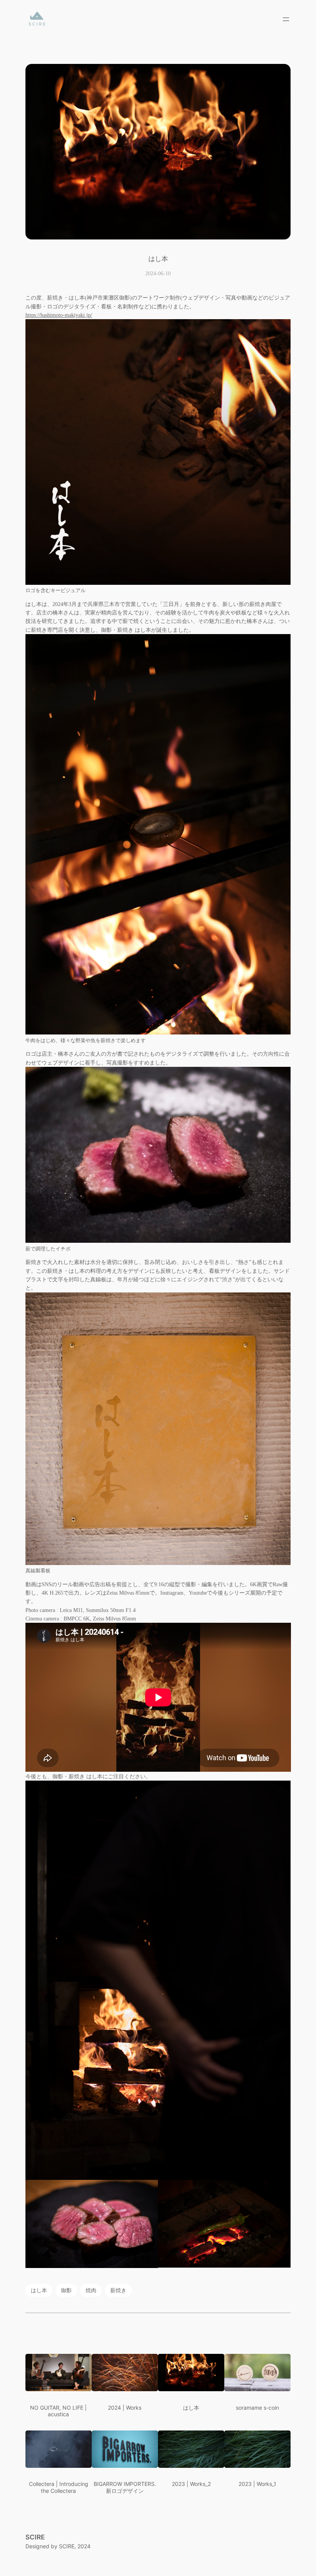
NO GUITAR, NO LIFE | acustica (58, 2411)
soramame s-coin (257, 2408)
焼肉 (91, 2290)
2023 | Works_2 (191, 2484)
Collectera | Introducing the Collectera (59, 2487)
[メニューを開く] (286, 19)
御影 (66, 2290)
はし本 (39, 2290)
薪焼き (118, 2290)
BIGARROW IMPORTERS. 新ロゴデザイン (125, 2487)
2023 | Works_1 (257, 2484)
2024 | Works (125, 2408)
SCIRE (35, 2537)
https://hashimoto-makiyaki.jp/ (59, 315)
